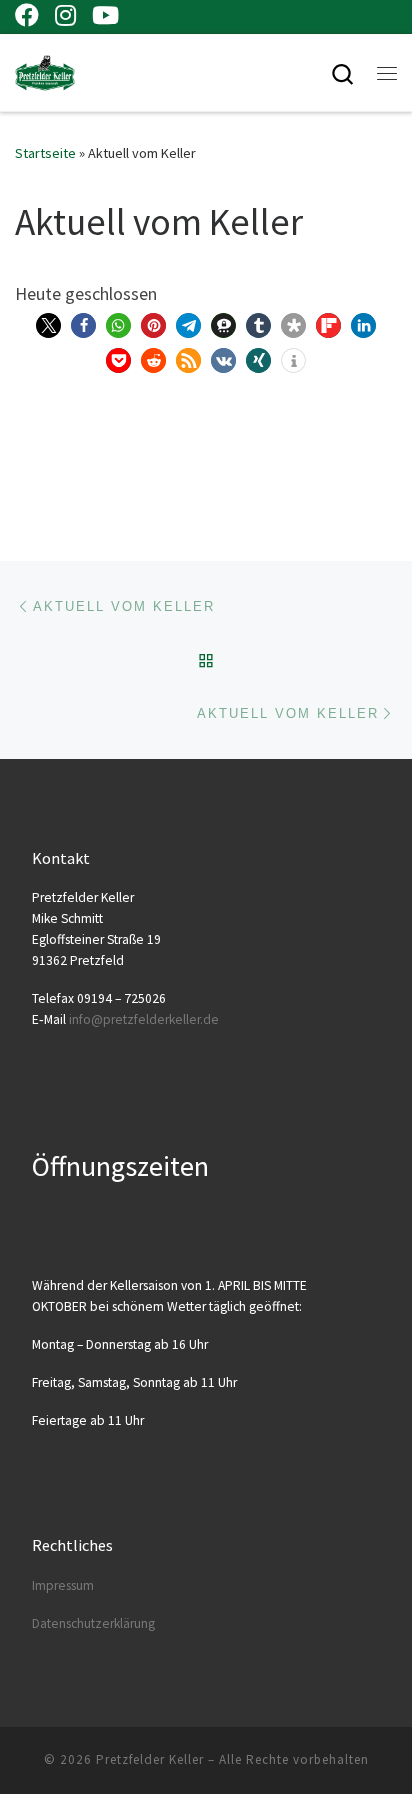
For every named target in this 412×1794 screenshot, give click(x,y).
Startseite (45, 153)
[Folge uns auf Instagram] (65, 15)
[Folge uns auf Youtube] (105, 15)
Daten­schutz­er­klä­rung (93, 1623)
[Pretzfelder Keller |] (45, 70)
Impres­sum (63, 1585)
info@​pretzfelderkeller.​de (144, 1019)
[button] (48, 325)
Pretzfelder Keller (150, 1759)
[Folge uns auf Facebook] (27, 15)
